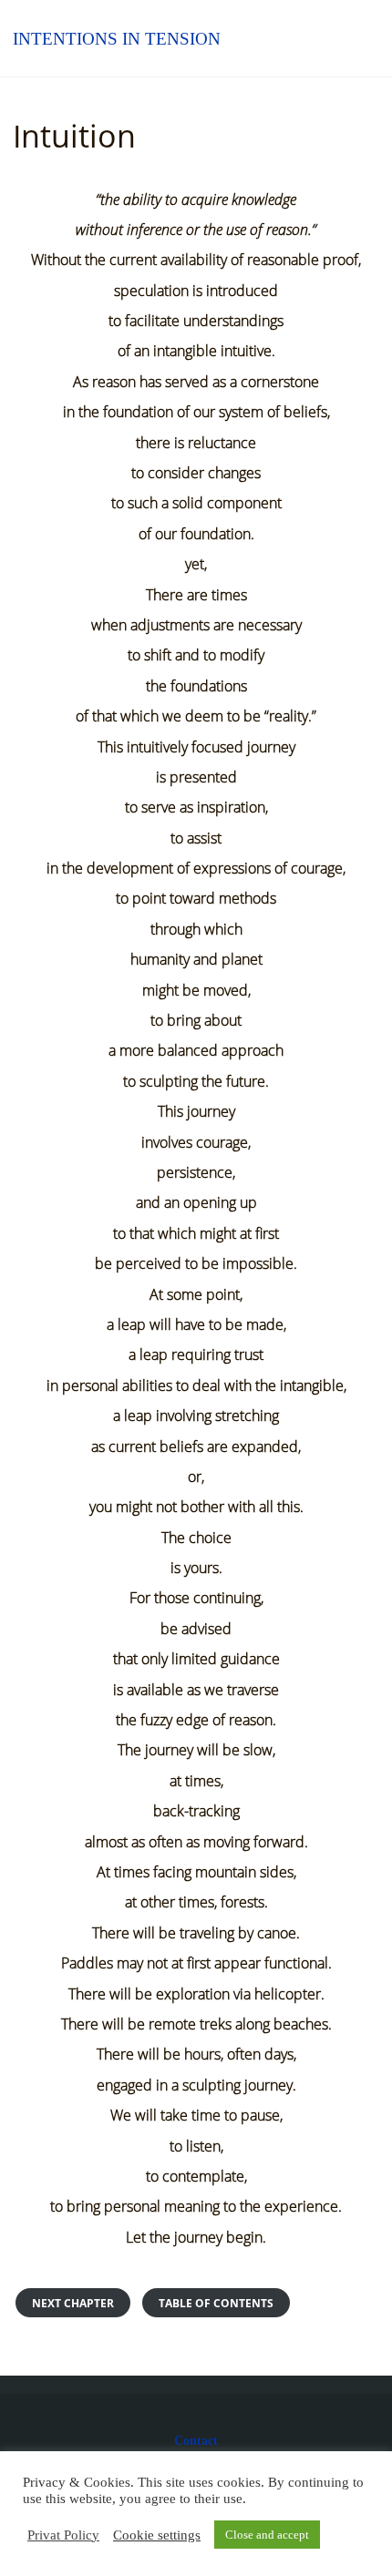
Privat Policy (63, 2535)
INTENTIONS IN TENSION (117, 38)
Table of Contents (216, 2303)
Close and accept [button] (267, 2535)
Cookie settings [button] (157, 2535)
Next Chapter (73, 2303)
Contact (196, 2441)
